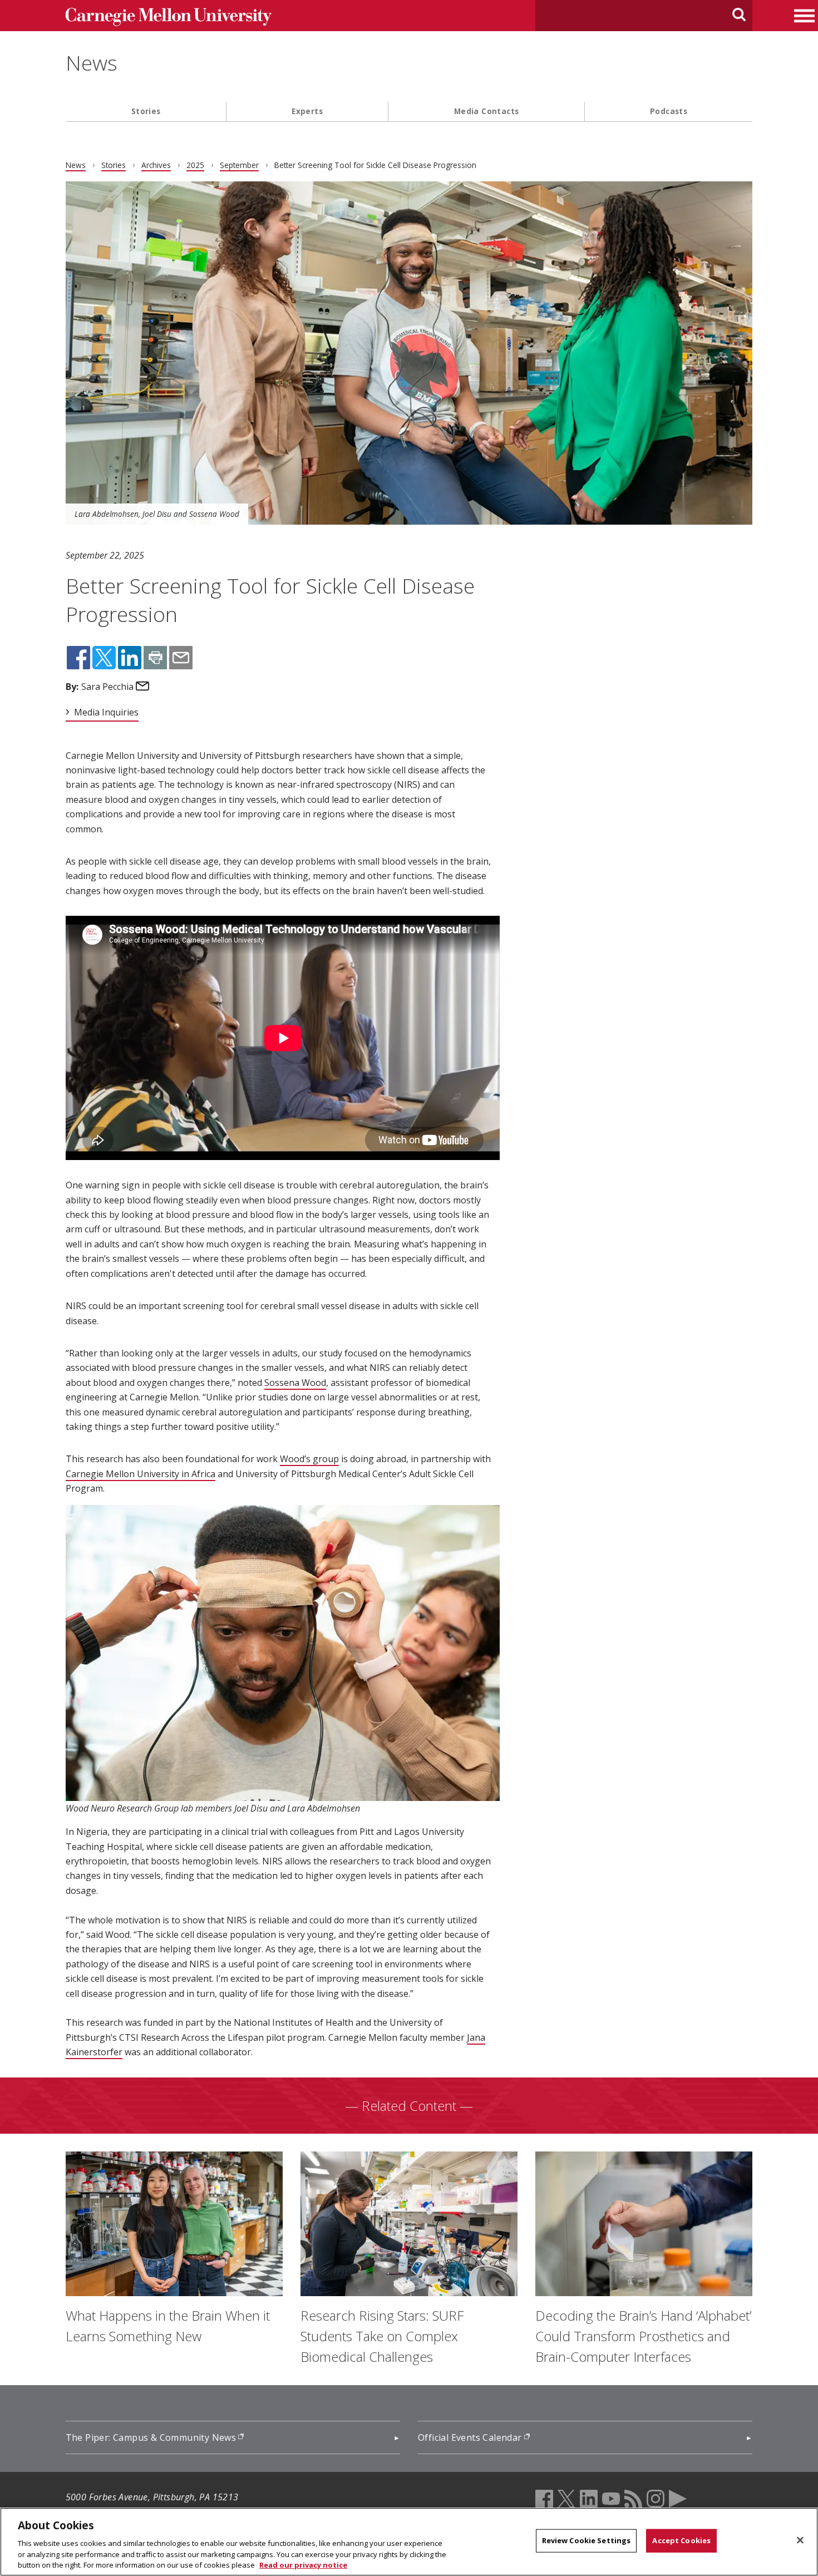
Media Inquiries (106, 712)
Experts (307, 111)
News (92, 63)
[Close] (800, 2540)
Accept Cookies (681, 2540)
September (239, 165)
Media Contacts (487, 111)
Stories (146, 111)
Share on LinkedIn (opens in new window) (130, 658)
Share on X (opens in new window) (104, 658)
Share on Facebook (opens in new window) (78, 658)
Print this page (155, 658)
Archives (156, 165)
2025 (195, 165)
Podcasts (669, 111)
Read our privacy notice (303, 2564)
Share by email (181, 658)
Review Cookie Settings (587, 2540)
